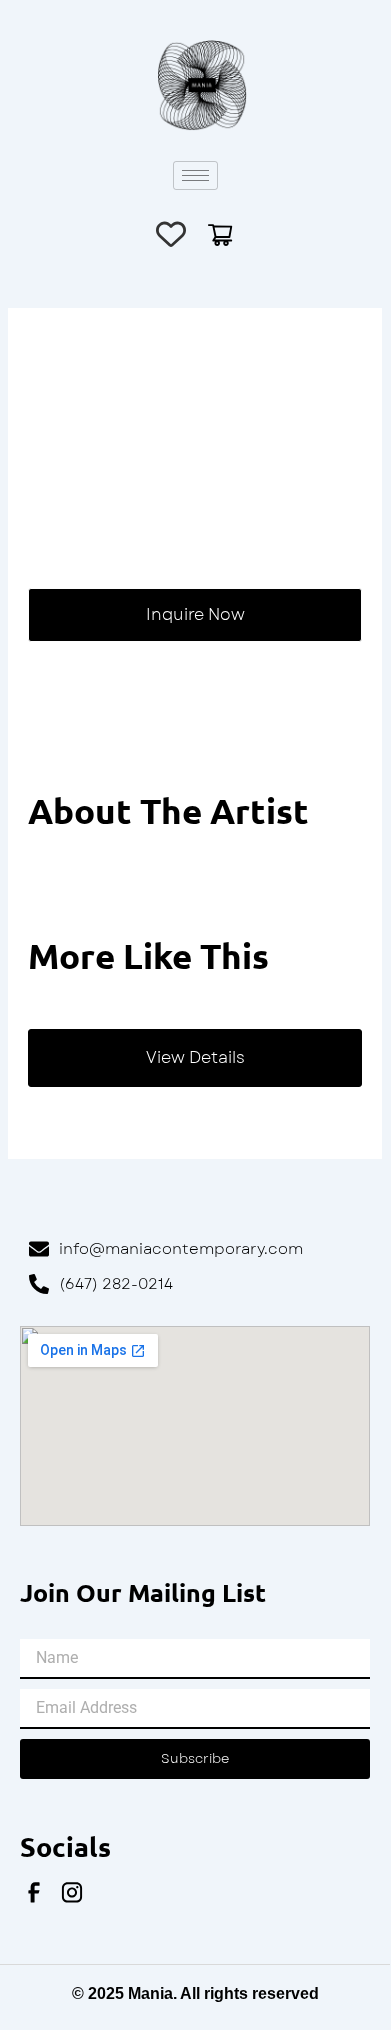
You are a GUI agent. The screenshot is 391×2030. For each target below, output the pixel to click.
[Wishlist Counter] (171, 234)
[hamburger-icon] (195, 175)
